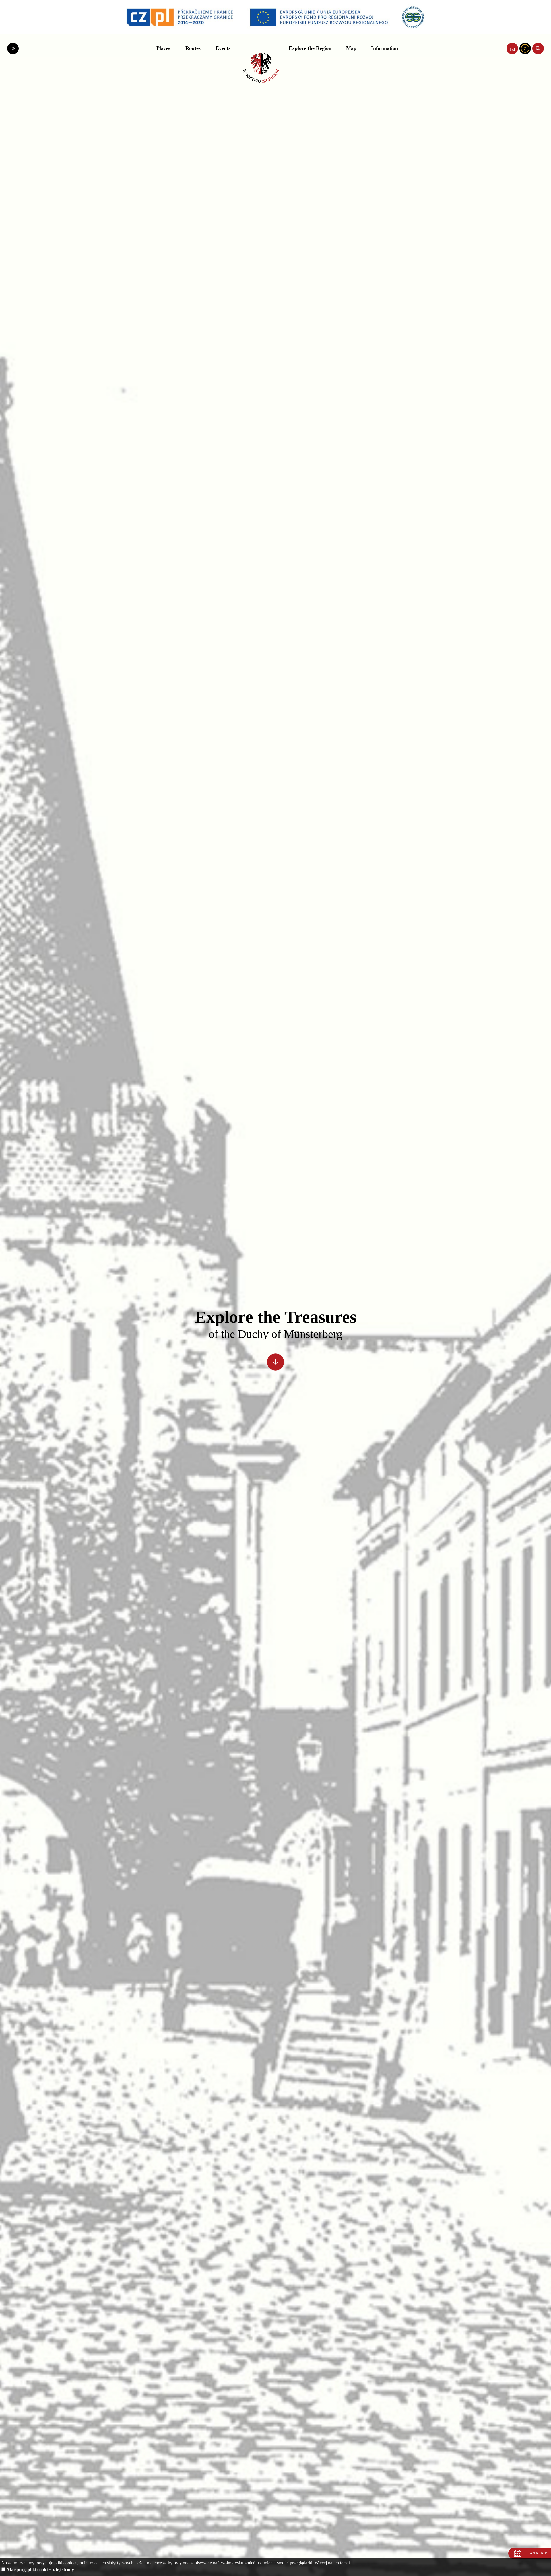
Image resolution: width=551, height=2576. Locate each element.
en (13, 48)
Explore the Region (310, 48)
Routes (193, 48)
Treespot (261, 68)
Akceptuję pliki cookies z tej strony (40, 2570)
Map (351, 48)
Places (163, 48)
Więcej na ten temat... (334, 2563)
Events (223, 48)
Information (385, 48)
